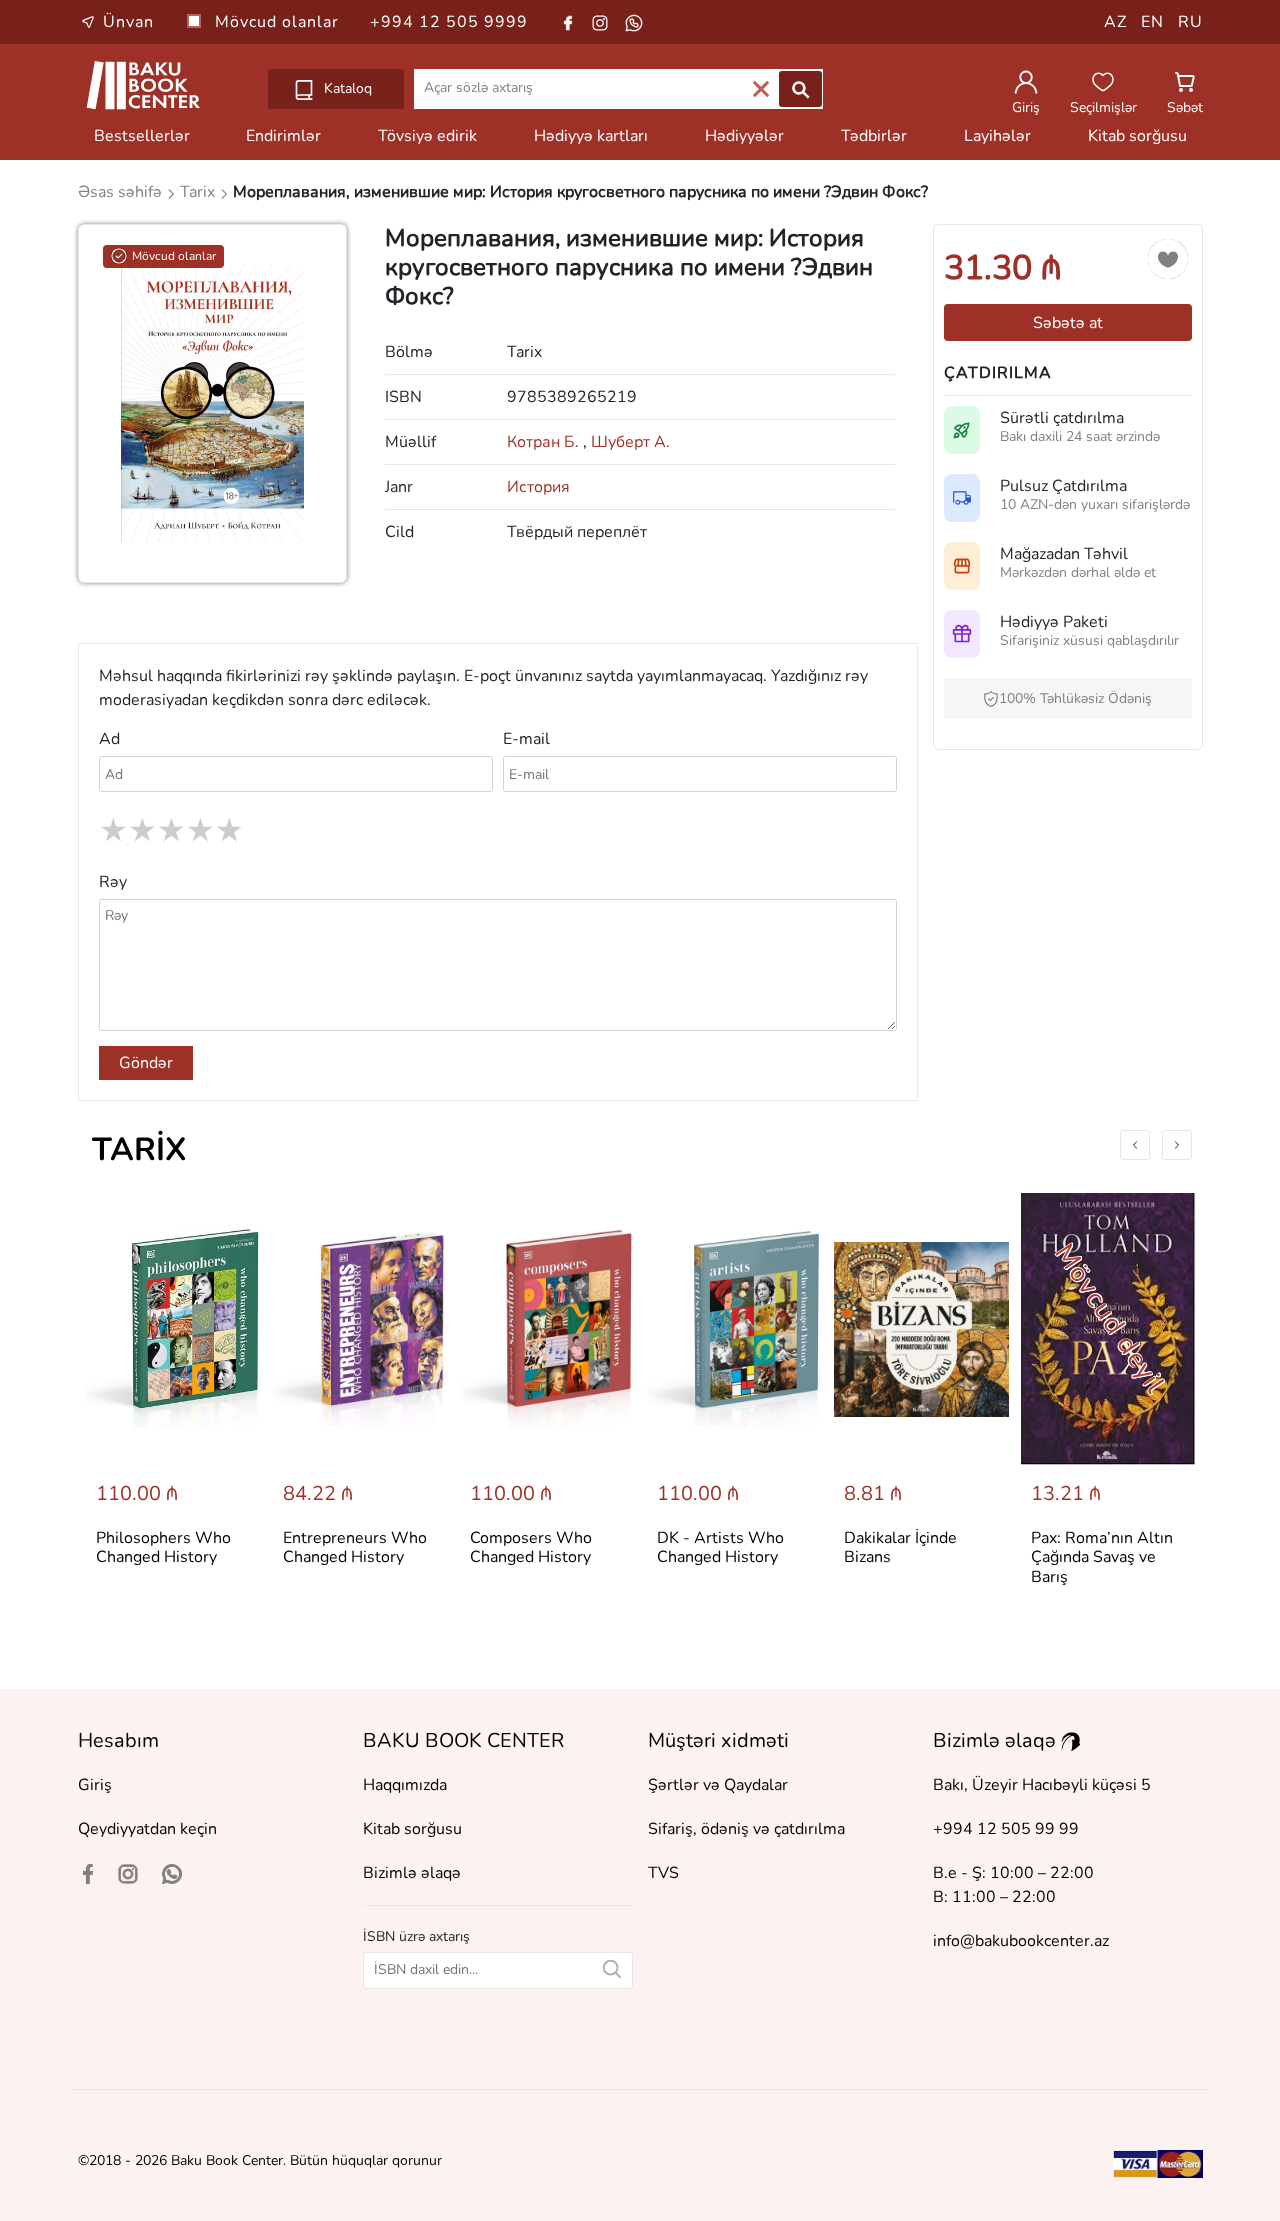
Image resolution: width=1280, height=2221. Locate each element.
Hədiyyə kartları (591, 136)
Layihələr (997, 136)
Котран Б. (547, 442)
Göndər (146, 1063)
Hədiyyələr (744, 136)
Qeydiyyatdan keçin (147, 1829)
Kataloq (346, 88)
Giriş (95, 1785)
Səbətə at (1068, 323)
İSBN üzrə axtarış (416, 1936)
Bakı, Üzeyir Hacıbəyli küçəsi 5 (1042, 1785)
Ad (109, 739)
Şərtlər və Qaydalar (718, 1785)
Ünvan (128, 22)
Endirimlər (283, 136)
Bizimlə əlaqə (412, 1873)
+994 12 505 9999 (449, 22)
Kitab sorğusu (1137, 136)
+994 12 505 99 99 (1006, 1829)
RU (1190, 22)
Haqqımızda (405, 1785)
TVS (663, 1873)
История (538, 487)
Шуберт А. (630, 442)
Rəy (113, 882)
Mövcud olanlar (279, 22)
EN (1152, 22)
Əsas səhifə (122, 192)
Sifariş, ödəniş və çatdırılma (746, 1829)
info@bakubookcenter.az (1021, 1941)
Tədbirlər (874, 136)
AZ (1115, 22)
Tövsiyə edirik (427, 136)
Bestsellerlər (142, 136)
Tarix (139, 1149)
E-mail (526, 739)
